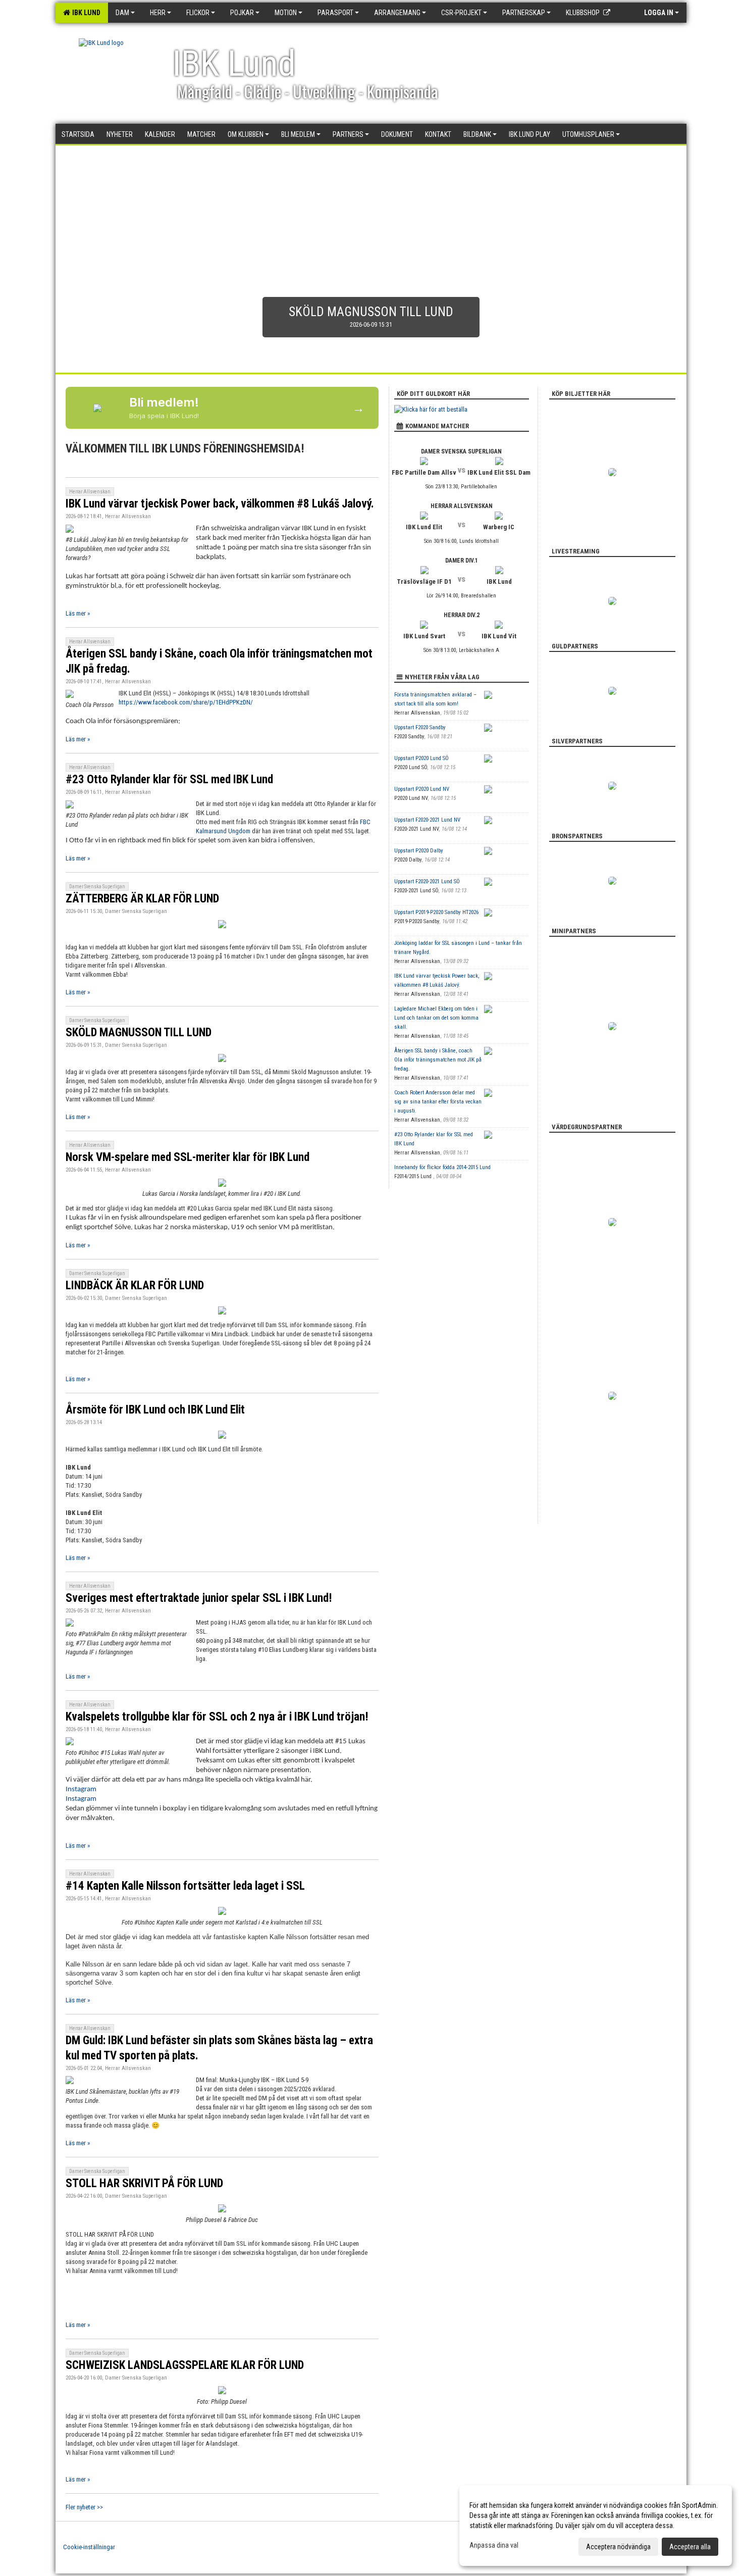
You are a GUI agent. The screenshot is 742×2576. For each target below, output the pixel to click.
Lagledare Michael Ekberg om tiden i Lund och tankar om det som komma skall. (436, 1018)
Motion (286, 13)
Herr (158, 13)
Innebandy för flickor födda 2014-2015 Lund (442, 1167)
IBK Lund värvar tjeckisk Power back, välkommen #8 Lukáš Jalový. (220, 504)
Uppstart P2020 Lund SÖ (421, 758)
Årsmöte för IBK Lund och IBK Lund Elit (155, 1410)
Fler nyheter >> (84, 2507)
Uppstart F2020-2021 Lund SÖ (427, 881)
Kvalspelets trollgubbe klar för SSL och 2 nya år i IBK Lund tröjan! (217, 1717)
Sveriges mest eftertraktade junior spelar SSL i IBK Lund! (199, 1598)
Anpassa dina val (494, 2545)
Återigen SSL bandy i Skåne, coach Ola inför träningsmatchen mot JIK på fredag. (438, 1060)
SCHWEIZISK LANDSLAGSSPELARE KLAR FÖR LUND (185, 2365)
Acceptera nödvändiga (618, 2547)
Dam (122, 13)
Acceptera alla (690, 2547)
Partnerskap (524, 13)
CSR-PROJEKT (461, 13)
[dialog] (596, 2526)
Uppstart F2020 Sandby (420, 727)
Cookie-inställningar (89, 2547)
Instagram (81, 1789)
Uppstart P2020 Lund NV (422, 789)
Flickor (198, 13)
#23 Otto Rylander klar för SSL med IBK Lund (169, 779)
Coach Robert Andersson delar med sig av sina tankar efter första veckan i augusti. (438, 1102)
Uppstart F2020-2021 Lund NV (427, 820)
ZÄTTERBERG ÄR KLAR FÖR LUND (142, 899)
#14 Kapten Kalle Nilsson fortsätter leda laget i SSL (185, 1886)
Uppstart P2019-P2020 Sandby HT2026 (436, 912)
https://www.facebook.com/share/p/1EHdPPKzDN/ (186, 702)
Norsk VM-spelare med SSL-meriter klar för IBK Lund (188, 1157)
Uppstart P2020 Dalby (419, 851)
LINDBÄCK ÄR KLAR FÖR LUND (135, 1285)
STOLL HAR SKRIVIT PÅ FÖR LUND (144, 2183)
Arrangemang (397, 13)
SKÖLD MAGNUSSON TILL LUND (139, 1032)
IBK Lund (85, 13)
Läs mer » (78, 613)
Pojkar (242, 13)
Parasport (335, 13)
